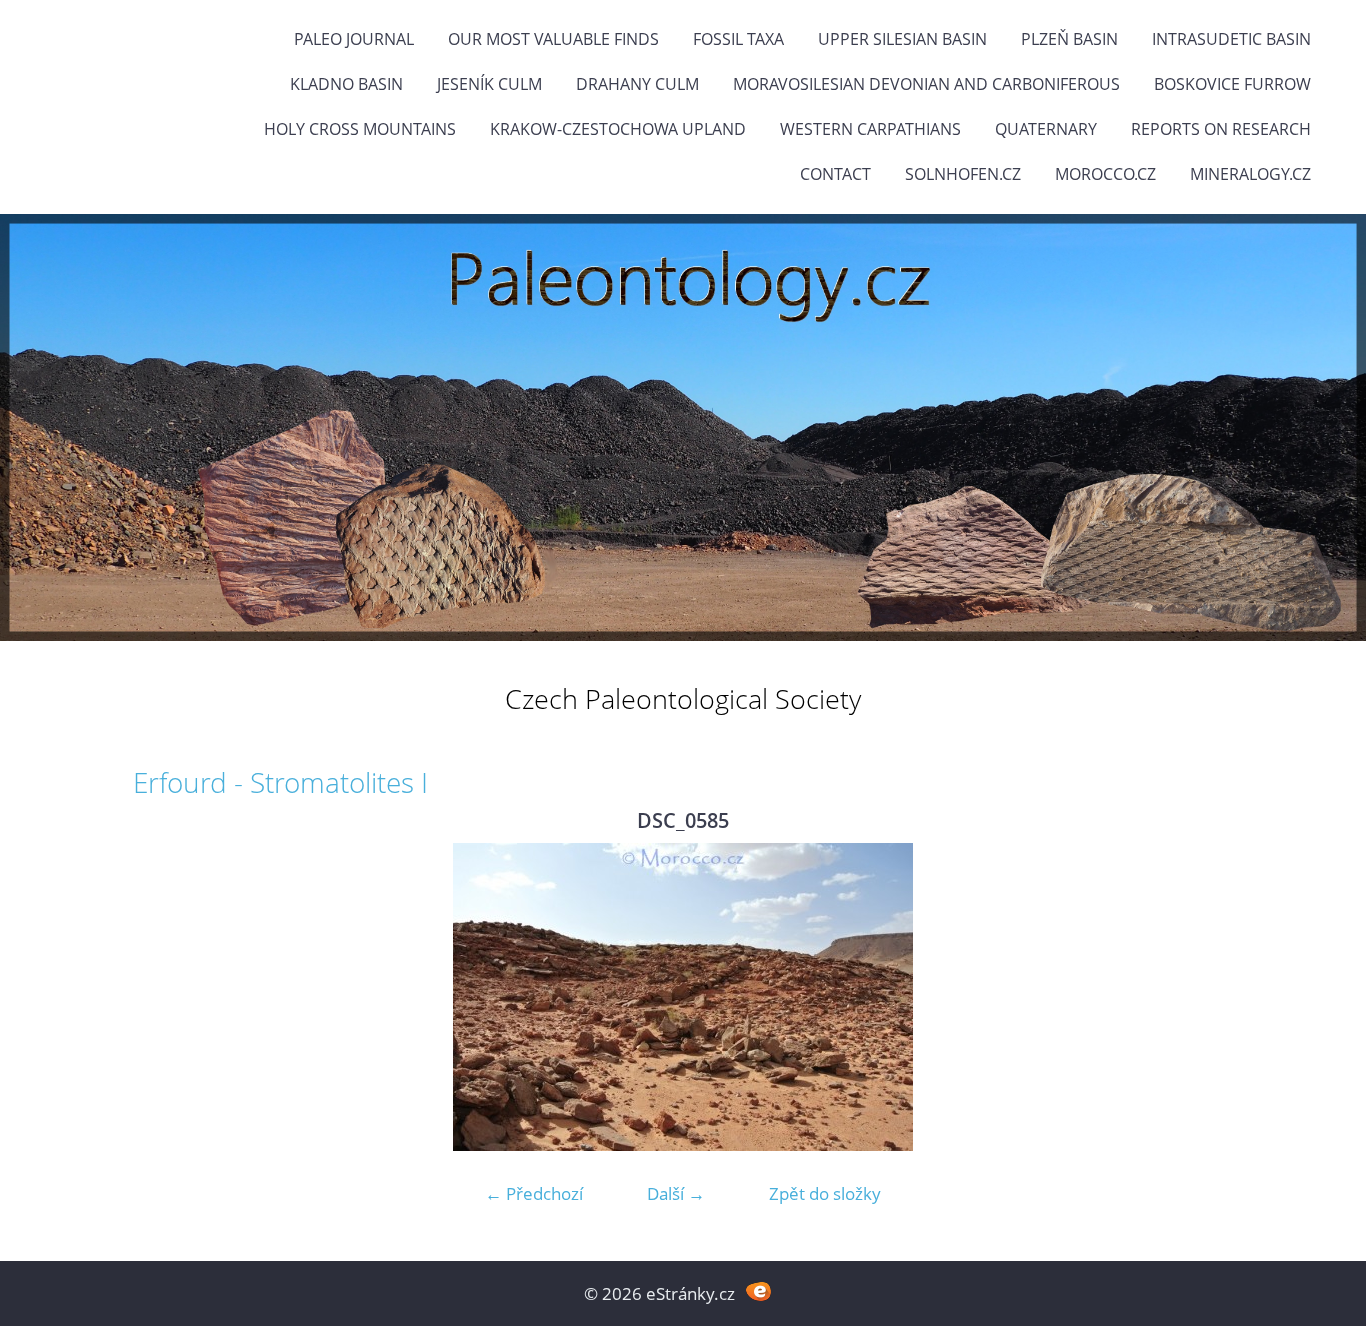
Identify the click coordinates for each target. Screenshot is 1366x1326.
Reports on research (1221, 129)
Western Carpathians (870, 129)
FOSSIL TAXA (738, 39)
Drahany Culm (637, 84)
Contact (835, 174)
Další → (676, 1193)
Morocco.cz (1105, 174)
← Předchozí (534, 1193)
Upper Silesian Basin (902, 39)
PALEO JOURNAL (354, 39)
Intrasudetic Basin (1231, 39)
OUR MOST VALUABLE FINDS (553, 39)
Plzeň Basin (1069, 39)
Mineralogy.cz (1250, 174)
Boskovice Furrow (1232, 84)
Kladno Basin (346, 84)
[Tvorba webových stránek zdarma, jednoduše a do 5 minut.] (758, 1291)
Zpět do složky (825, 1193)
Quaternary (1046, 129)
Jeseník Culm (489, 84)
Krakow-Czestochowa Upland (618, 129)
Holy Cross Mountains (360, 129)
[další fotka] (1200, 997)
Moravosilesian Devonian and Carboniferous (926, 84)
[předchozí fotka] (165, 997)
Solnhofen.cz (963, 174)
